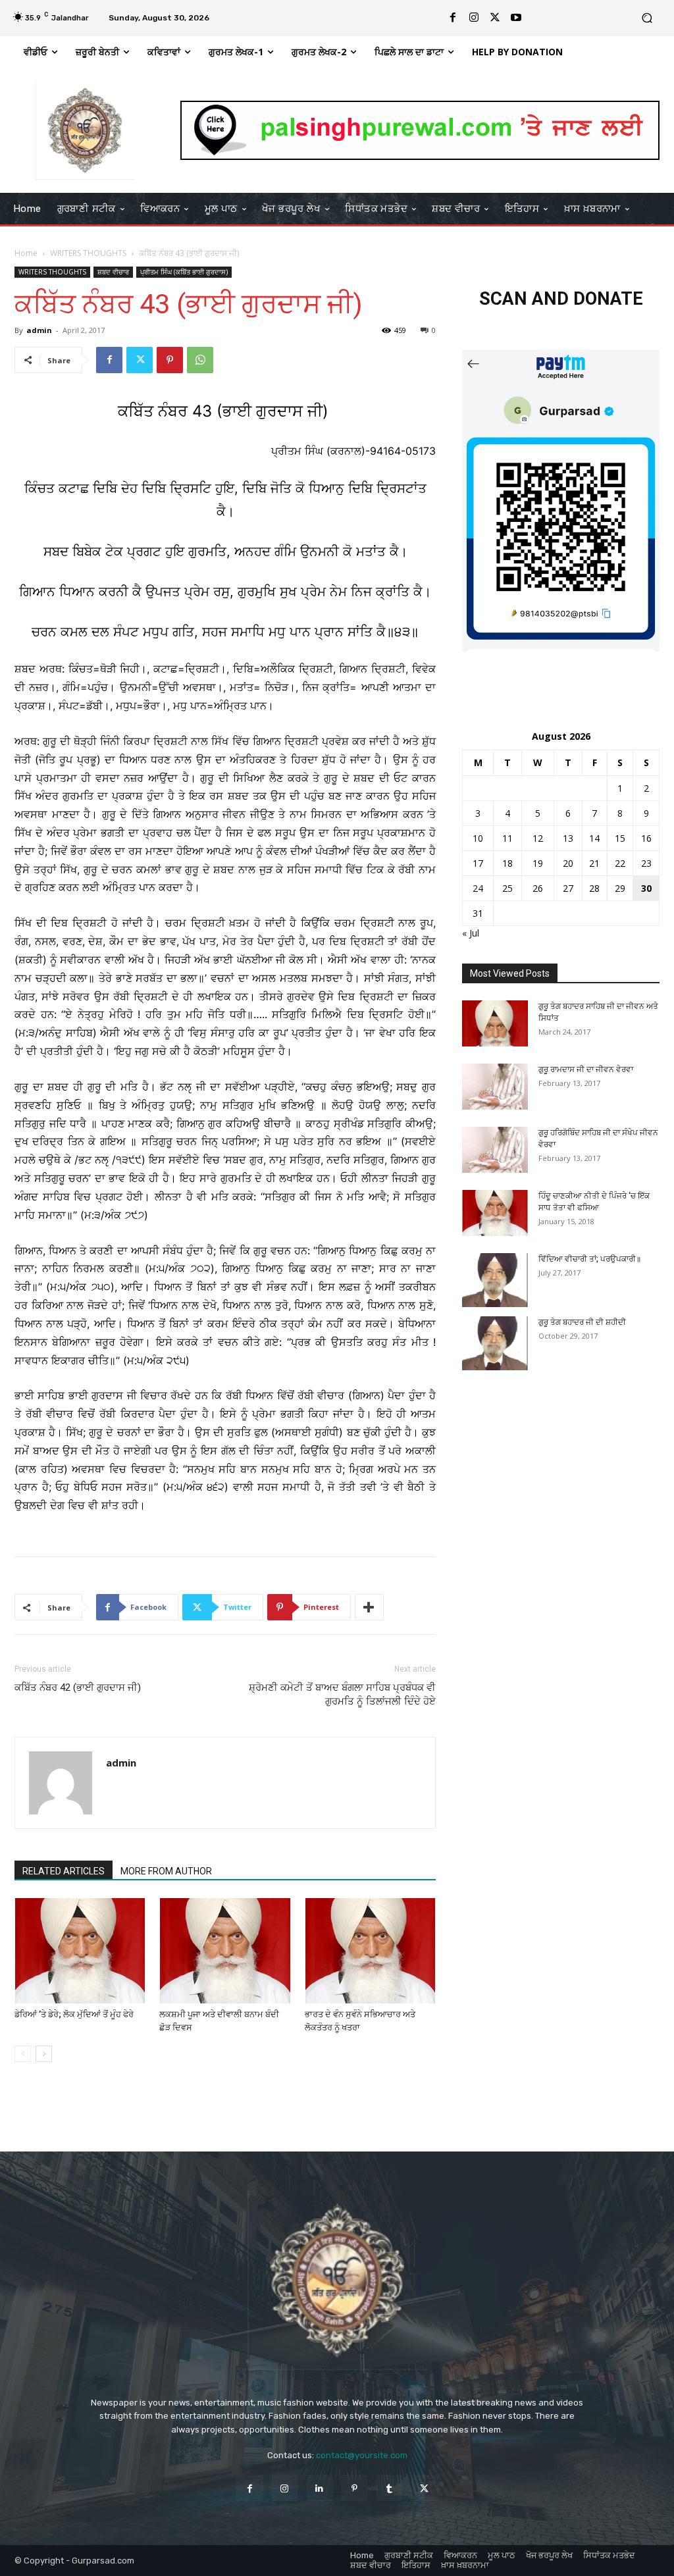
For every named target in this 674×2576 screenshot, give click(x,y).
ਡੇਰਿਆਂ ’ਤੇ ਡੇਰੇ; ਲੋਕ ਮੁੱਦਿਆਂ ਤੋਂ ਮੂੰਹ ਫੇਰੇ (74, 2014)
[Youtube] (516, 18)
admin (39, 330)
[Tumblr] (389, 2488)
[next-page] (44, 2054)
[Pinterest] (170, 360)
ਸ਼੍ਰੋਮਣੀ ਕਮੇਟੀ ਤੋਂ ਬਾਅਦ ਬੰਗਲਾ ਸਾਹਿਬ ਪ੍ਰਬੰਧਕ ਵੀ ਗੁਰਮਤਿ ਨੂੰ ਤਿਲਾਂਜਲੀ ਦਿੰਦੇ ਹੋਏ (342, 1694)
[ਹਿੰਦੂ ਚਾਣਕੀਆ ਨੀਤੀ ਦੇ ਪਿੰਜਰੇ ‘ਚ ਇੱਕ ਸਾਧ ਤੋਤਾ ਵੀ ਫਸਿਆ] (495, 1213)
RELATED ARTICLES (64, 1871)
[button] (647, 18)
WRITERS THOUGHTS (88, 253)
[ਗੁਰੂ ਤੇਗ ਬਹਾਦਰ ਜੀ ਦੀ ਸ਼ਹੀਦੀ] (495, 1343)
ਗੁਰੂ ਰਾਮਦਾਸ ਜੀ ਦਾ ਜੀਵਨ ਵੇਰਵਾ (586, 1069)
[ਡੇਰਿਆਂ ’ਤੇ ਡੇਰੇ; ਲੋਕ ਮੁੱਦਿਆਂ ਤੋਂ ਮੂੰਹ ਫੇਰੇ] (80, 1950)
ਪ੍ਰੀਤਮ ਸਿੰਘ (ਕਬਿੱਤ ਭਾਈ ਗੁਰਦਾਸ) (184, 272)
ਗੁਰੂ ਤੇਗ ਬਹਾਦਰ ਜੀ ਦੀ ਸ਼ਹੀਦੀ (582, 1322)
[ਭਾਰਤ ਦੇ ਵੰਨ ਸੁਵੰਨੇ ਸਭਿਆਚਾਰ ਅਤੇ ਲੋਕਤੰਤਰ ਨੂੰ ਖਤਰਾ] (370, 1950)
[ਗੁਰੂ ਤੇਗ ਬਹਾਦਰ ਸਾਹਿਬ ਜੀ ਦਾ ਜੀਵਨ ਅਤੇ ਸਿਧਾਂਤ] (495, 1023)
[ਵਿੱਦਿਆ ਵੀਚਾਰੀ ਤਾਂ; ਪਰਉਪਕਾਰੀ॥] (495, 1280)
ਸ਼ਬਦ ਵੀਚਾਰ (113, 272)
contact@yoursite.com (362, 2455)
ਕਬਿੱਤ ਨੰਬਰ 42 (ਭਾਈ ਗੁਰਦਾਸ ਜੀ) (78, 1687)
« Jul (471, 933)
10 (478, 838)
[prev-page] (23, 2054)
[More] (369, 1607)
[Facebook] (453, 18)
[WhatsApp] (200, 360)
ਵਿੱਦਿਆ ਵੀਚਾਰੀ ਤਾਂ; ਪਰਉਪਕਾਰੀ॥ (590, 1259)
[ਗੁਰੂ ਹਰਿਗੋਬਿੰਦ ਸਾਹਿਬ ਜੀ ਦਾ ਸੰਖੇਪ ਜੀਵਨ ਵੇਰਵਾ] (495, 1150)
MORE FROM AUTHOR (166, 1871)
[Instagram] (474, 18)
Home (26, 253)
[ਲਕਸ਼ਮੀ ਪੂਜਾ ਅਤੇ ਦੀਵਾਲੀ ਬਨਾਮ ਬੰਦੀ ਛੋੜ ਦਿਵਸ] (225, 1950)
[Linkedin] (320, 2488)
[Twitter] (495, 18)
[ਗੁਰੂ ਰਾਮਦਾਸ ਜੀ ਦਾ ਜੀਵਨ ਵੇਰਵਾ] (495, 1087)
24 (478, 888)
